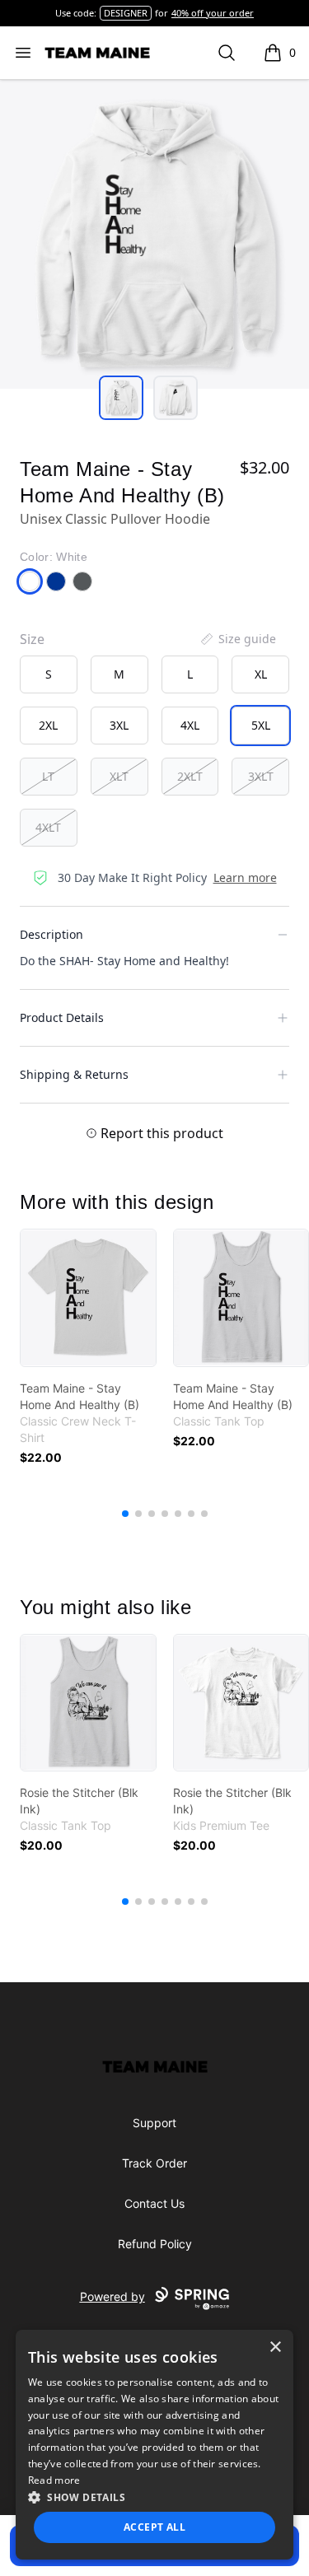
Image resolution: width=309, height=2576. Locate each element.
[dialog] (155, 2445)
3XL (119, 725)
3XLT (261, 776)
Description (51, 934)
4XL (190, 725)
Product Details (62, 1017)
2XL (48, 725)
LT (48, 776)
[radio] (49, 674)
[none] (237, 639)
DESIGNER (126, 13)
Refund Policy (155, 2244)
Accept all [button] (154, 2527)
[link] (88, 1298)
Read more (54, 2480)
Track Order (154, 2163)
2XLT (190, 776)
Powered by (112, 2296)
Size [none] (32, 639)
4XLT (48, 827)
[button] (155, 2497)
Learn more (245, 877)
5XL (261, 725)
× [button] (275, 2347)
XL (261, 674)
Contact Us (154, 2203)
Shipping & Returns (74, 1074)
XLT (119, 776)
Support (154, 2123)
